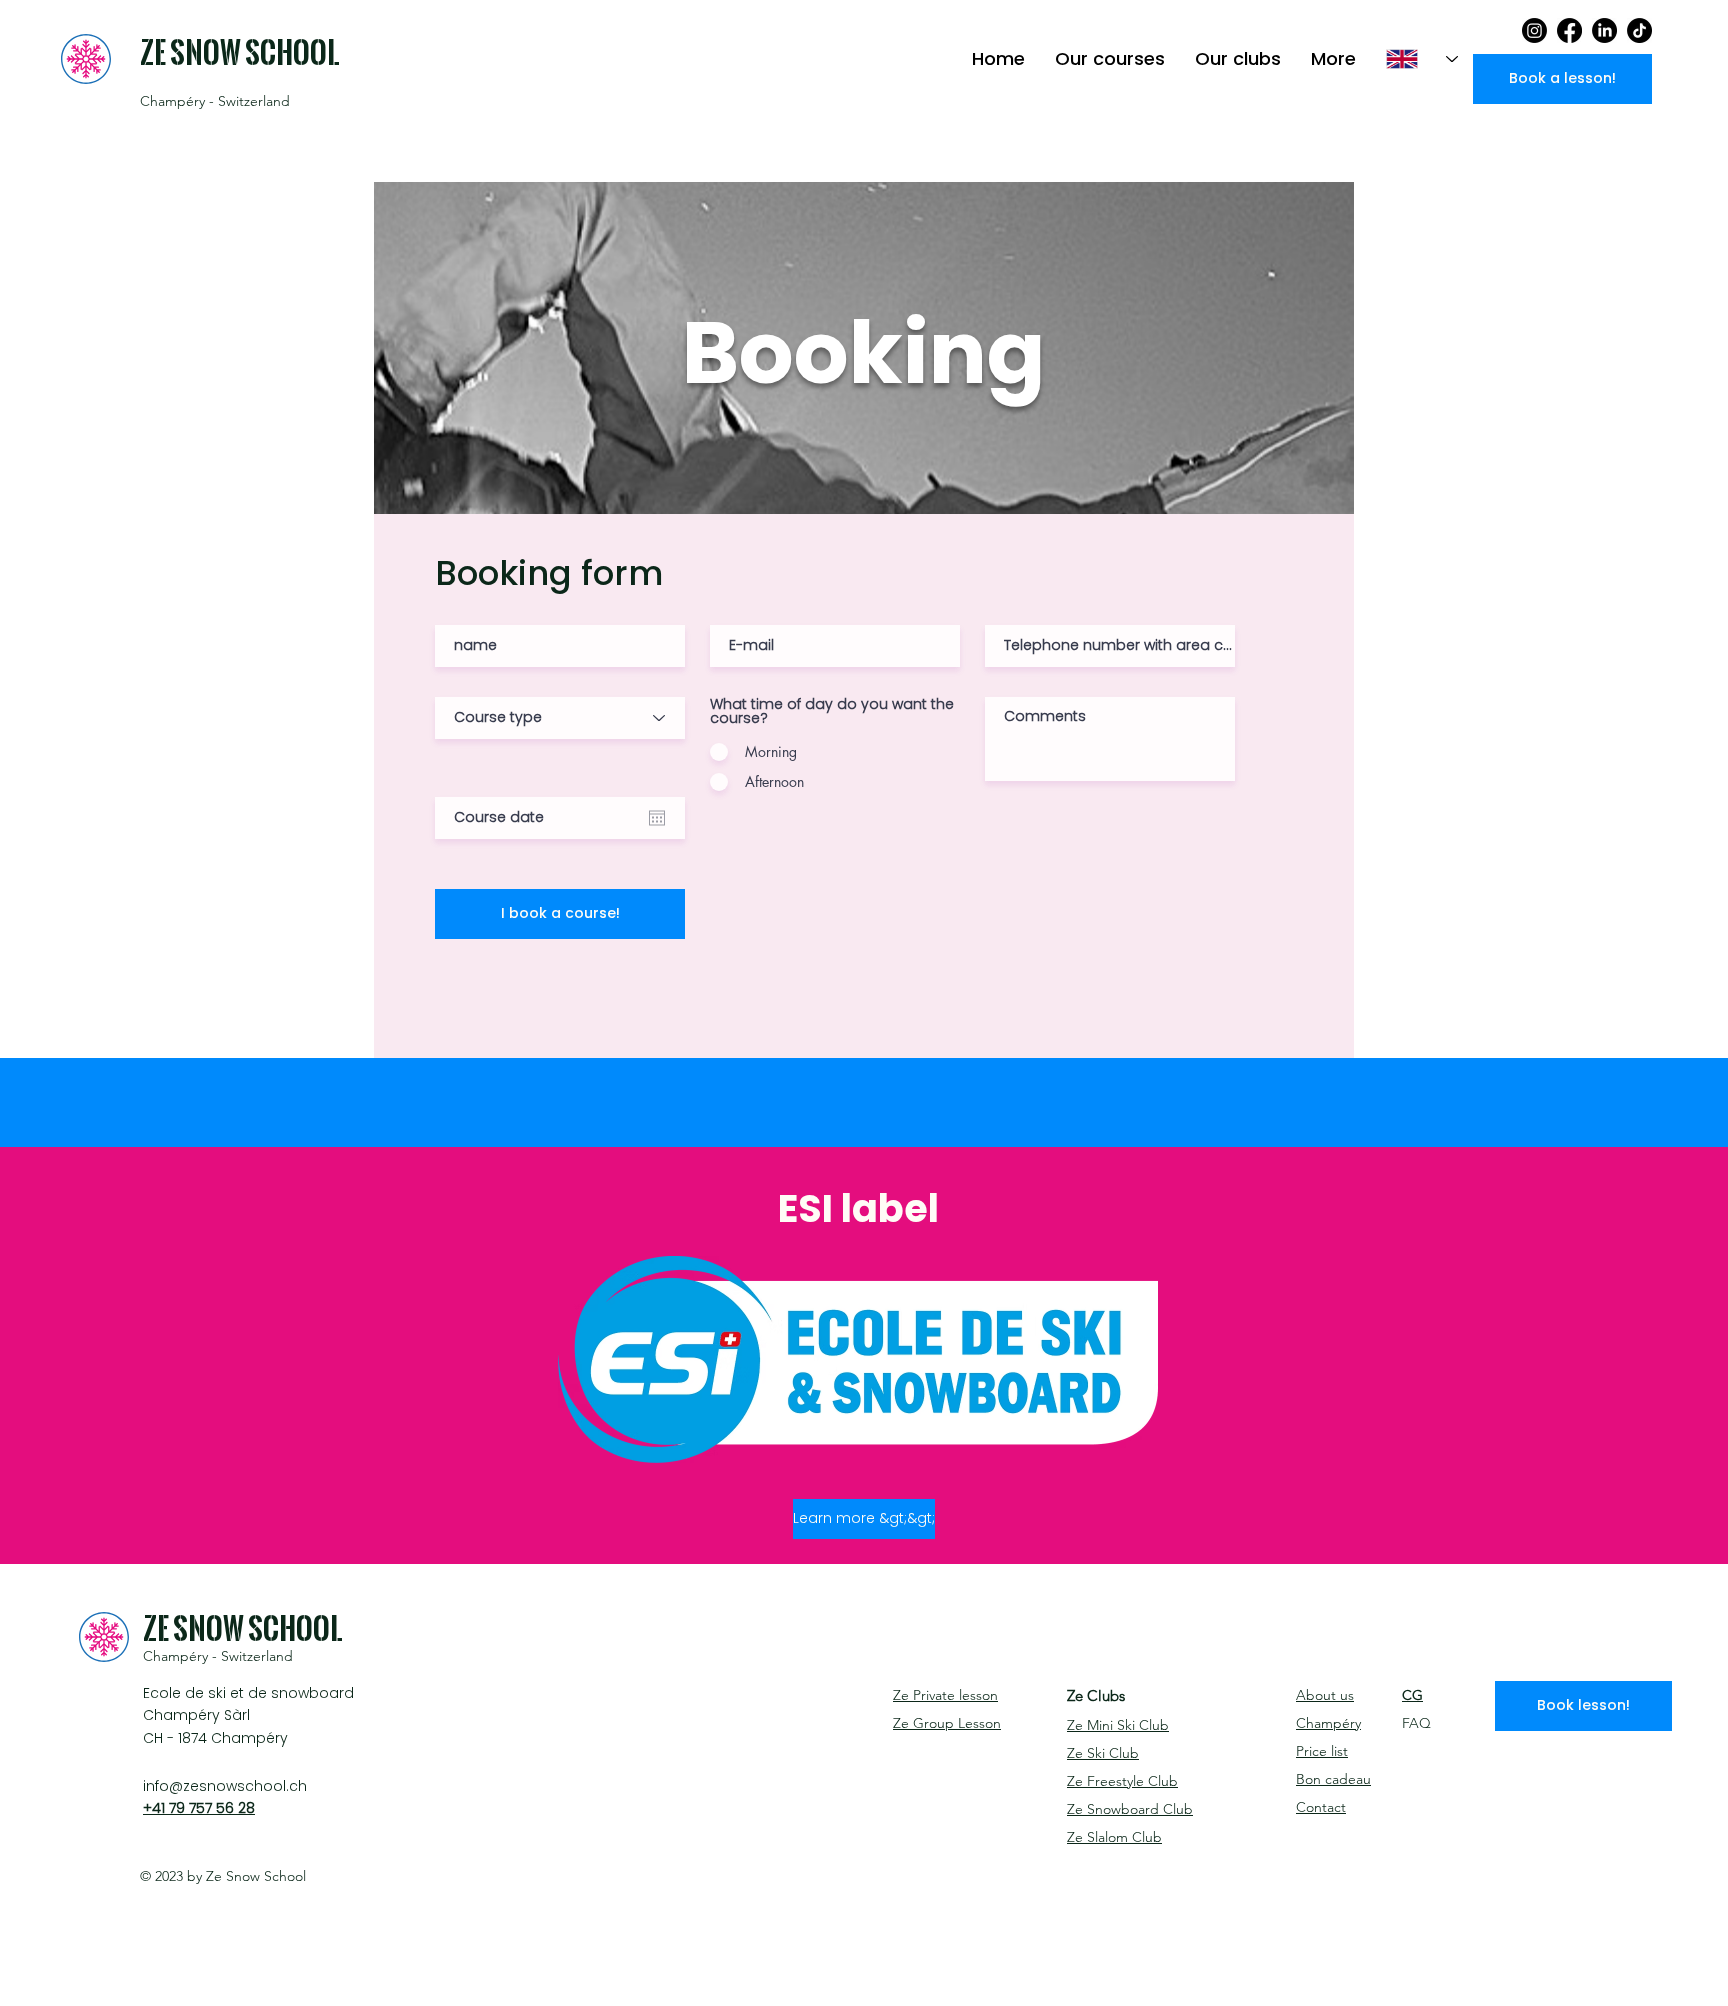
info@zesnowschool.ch (225, 1786)
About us (1325, 1695)
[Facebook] (1569, 30)
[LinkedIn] (1604, 30)
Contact (1321, 1807)
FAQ (1416, 1723)
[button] (1110, 59)
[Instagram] (1534, 30)
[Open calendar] (657, 818)
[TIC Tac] (1639, 30)
